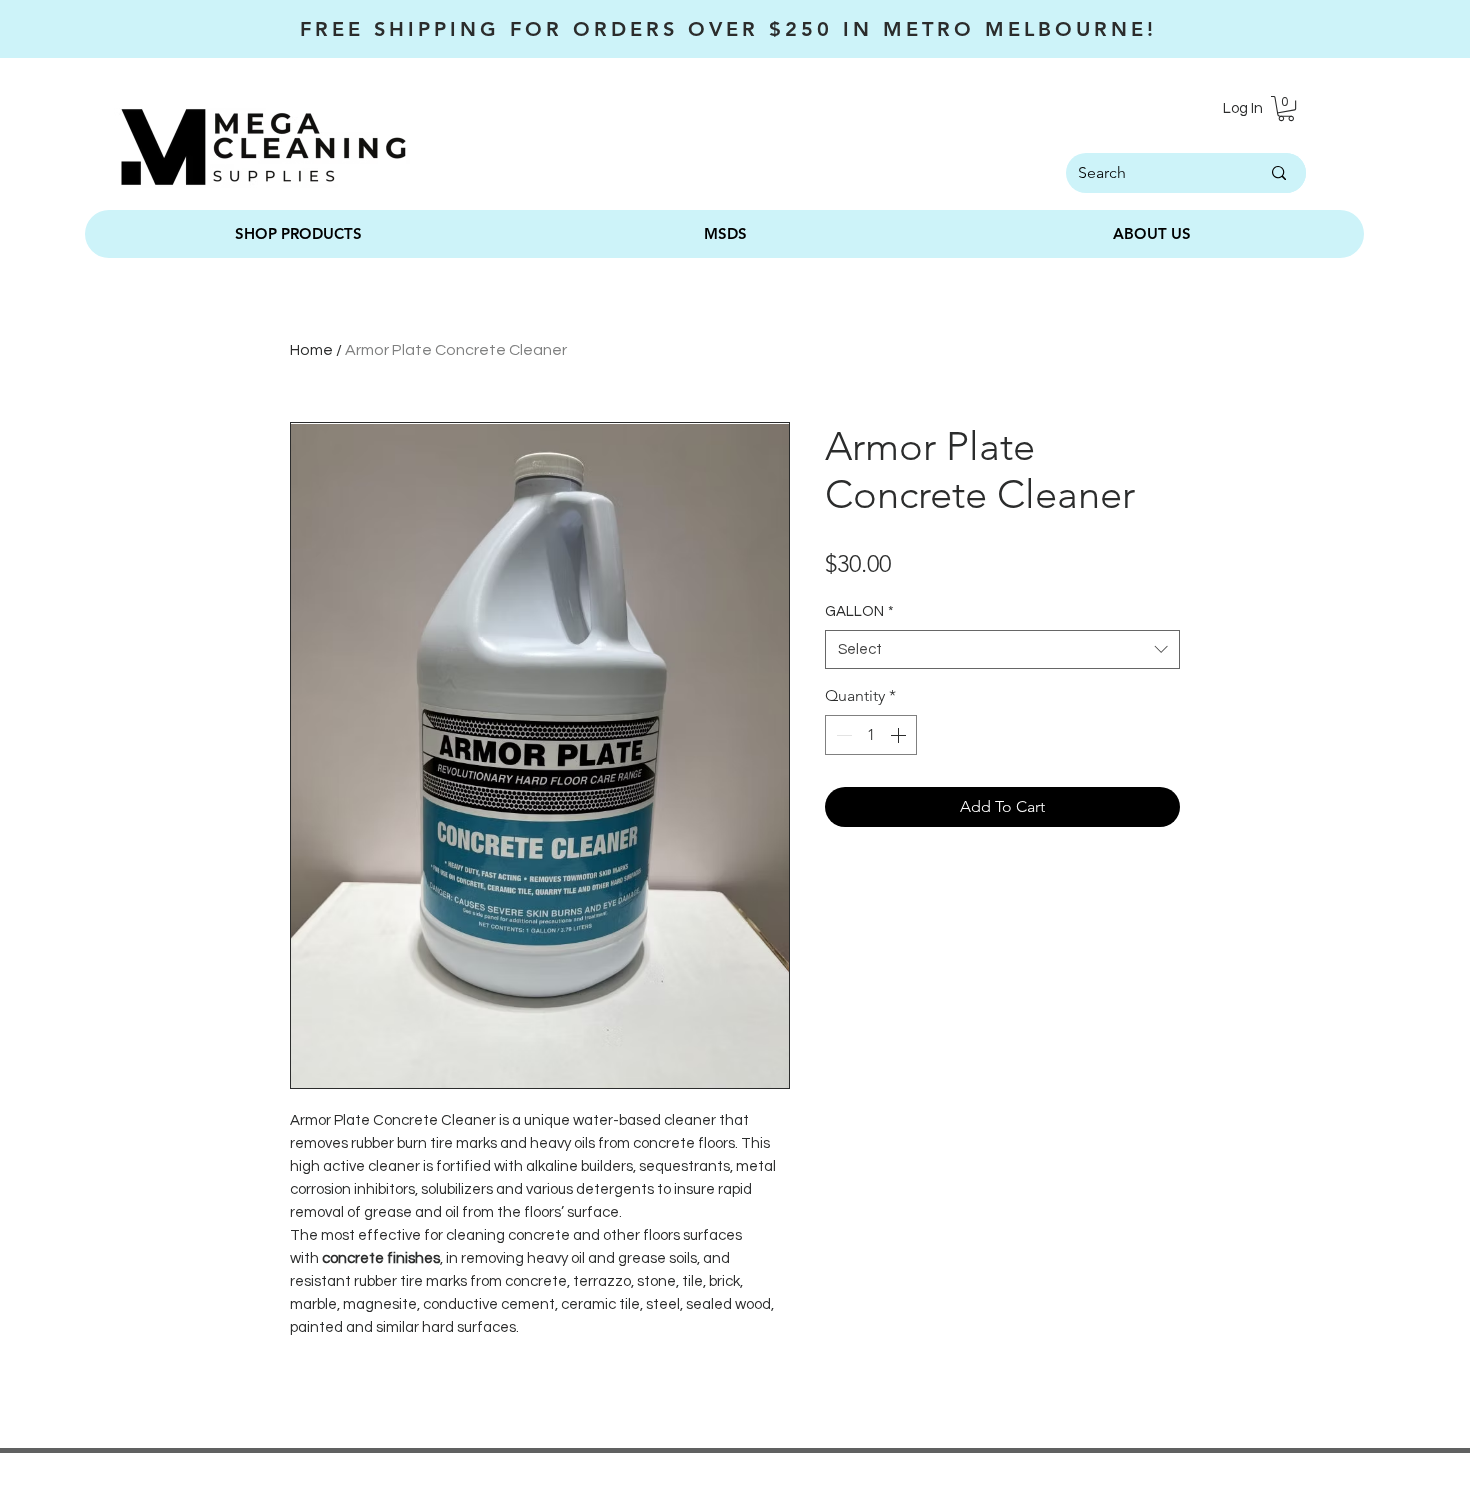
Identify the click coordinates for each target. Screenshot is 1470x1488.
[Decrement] (842, 735)
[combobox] (1002, 649)
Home (311, 350)
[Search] (1279, 173)
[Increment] (900, 735)
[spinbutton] (871, 735)
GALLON (859, 611)
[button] (1286, 108)
